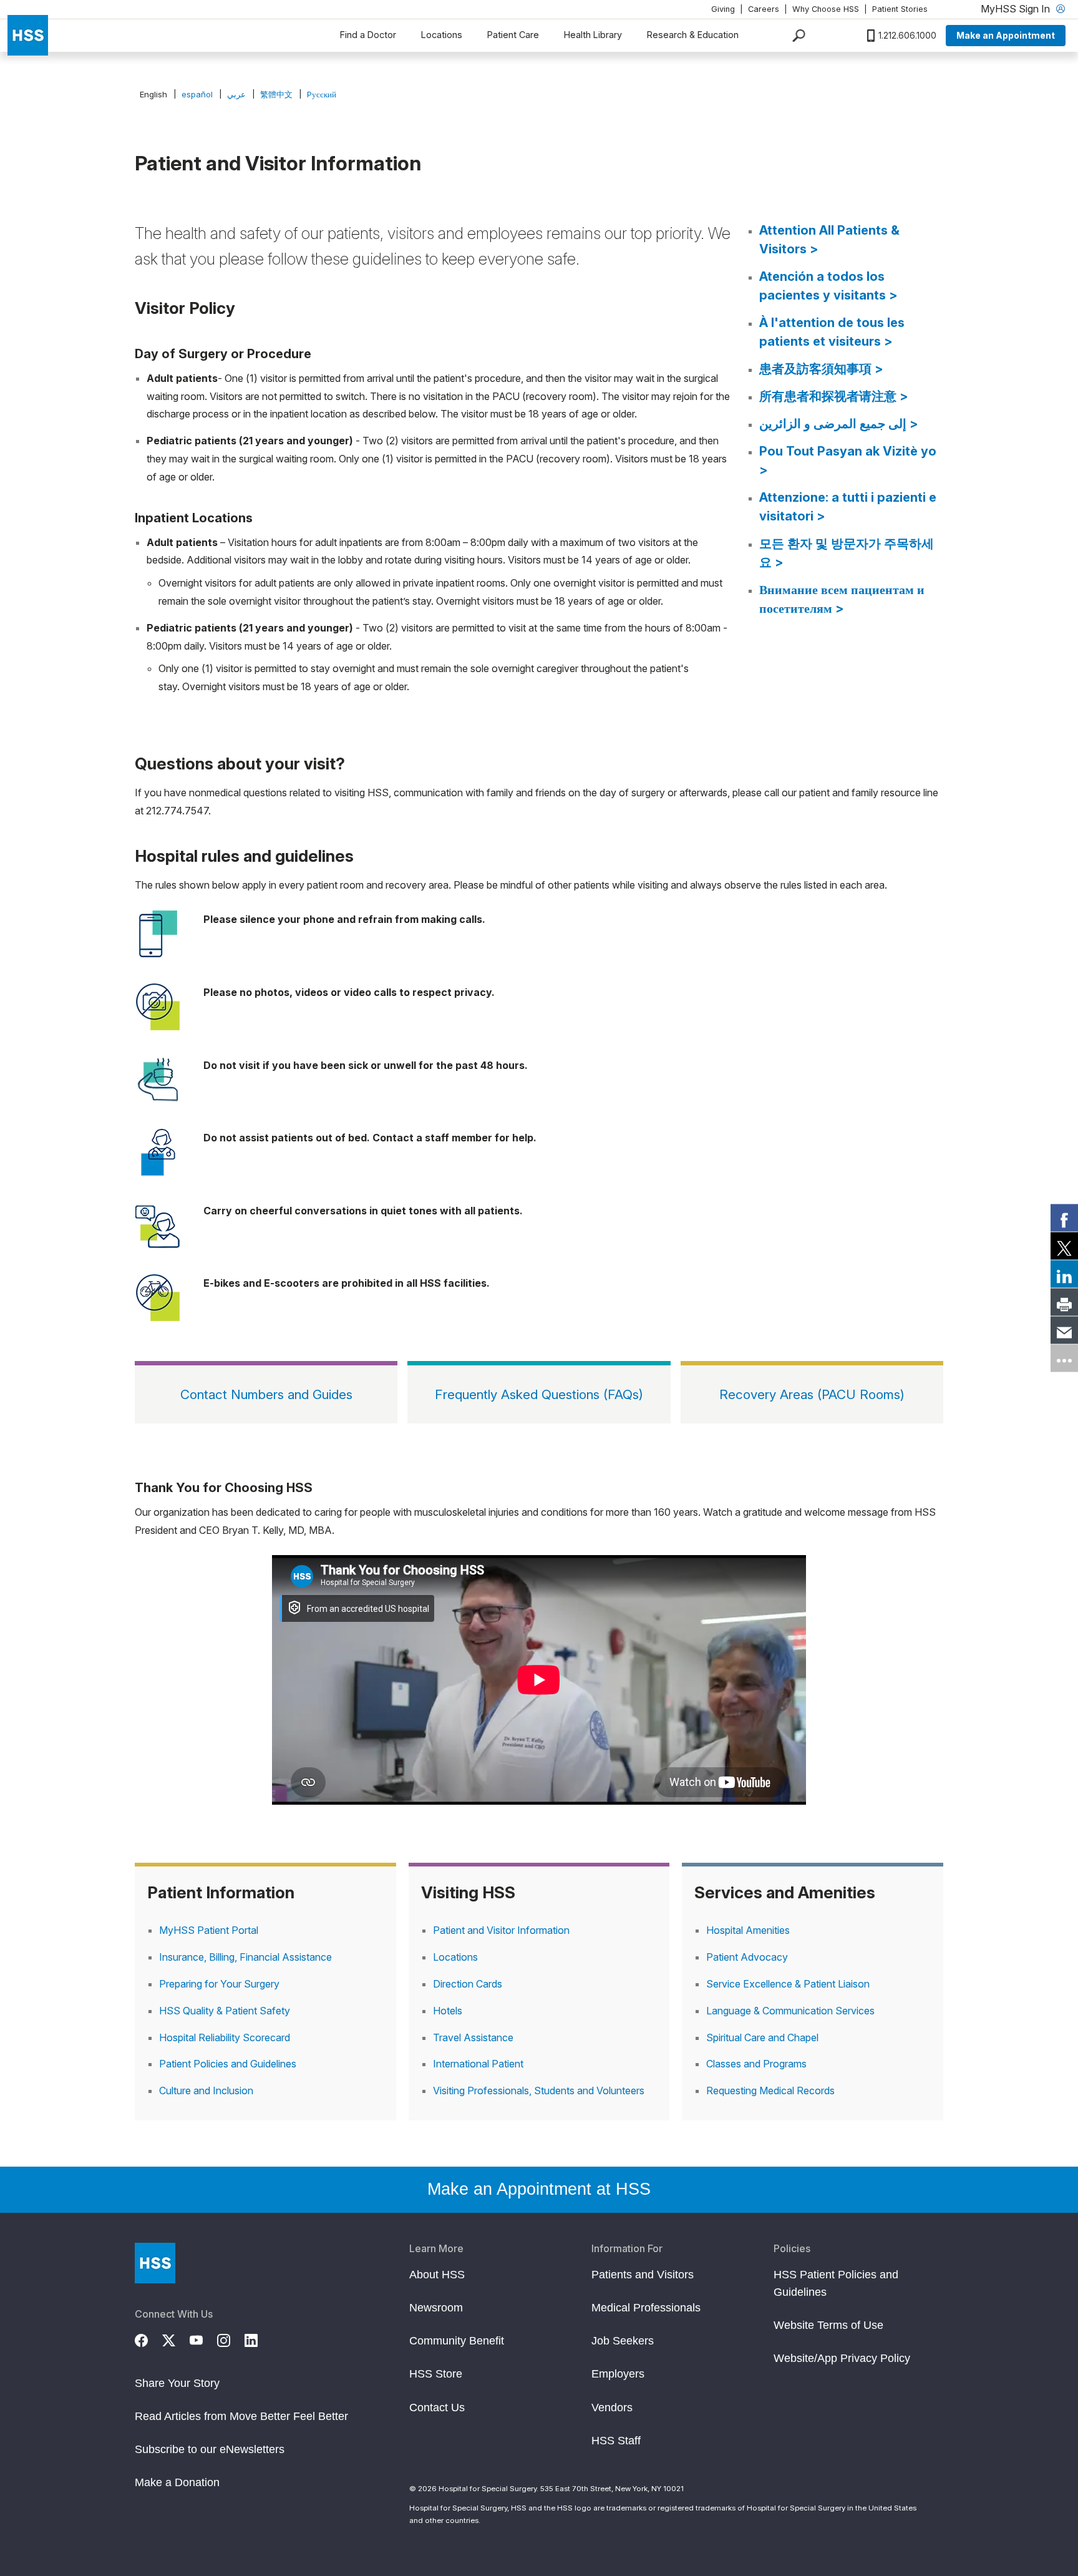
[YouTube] (203, 2339)
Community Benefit (457, 2341)
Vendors (612, 2408)
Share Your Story (177, 2383)
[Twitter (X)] (176, 2339)
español (197, 94)
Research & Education (693, 35)
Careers (764, 9)
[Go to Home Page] (155, 2263)
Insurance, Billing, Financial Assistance (245, 1957)
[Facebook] (148, 2339)
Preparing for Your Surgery (219, 1984)
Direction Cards (468, 1984)
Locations (442, 35)
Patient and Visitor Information (501, 1930)
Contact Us (437, 2408)
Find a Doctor (368, 35)
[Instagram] (231, 2339)
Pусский (322, 94)
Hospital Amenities (748, 1930)
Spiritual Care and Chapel (762, 2037)
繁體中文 (276, 94)
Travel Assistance (473, 2037)
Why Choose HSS (826, 9)
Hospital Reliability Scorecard (225, 2037)
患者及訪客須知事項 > (821, 369)
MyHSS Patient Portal (209, 1930)
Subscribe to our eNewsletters (210, 2449)
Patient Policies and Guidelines (228, 2064)
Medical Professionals (646, 2308)
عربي (236, 94)
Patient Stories (900, 9)
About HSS (437, 2275)
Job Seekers (623, 2341)
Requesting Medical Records (770, 2091)
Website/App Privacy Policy (842, 2358)
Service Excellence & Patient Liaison (788, 1984)
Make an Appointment (1006, 35)
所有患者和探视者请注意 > (834, 396)
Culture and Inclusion (206, 2091)
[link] (1064, 1218)
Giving (723, 9)
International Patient (478, 2064)
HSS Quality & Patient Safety (225, 2011)
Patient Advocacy (747, 1957)
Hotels (448, 2011)
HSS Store (436, 2374)
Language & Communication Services (790, 2011)
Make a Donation (177, 2482)
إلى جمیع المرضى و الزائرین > (839, 424)
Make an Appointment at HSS (539, 2189)
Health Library (593, 35)
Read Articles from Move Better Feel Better (241, 2416)
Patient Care (513, 35)
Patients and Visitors (643, 2275)
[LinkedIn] (258, 2339)
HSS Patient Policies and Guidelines (836, 2283)
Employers (618, 2374)
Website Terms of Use (828, 2325)
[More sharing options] (1064, 1359)
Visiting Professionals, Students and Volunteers (539, 2091)
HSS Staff (616, 2441)
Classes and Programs (756, 2064)
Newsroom (436, 2308)
